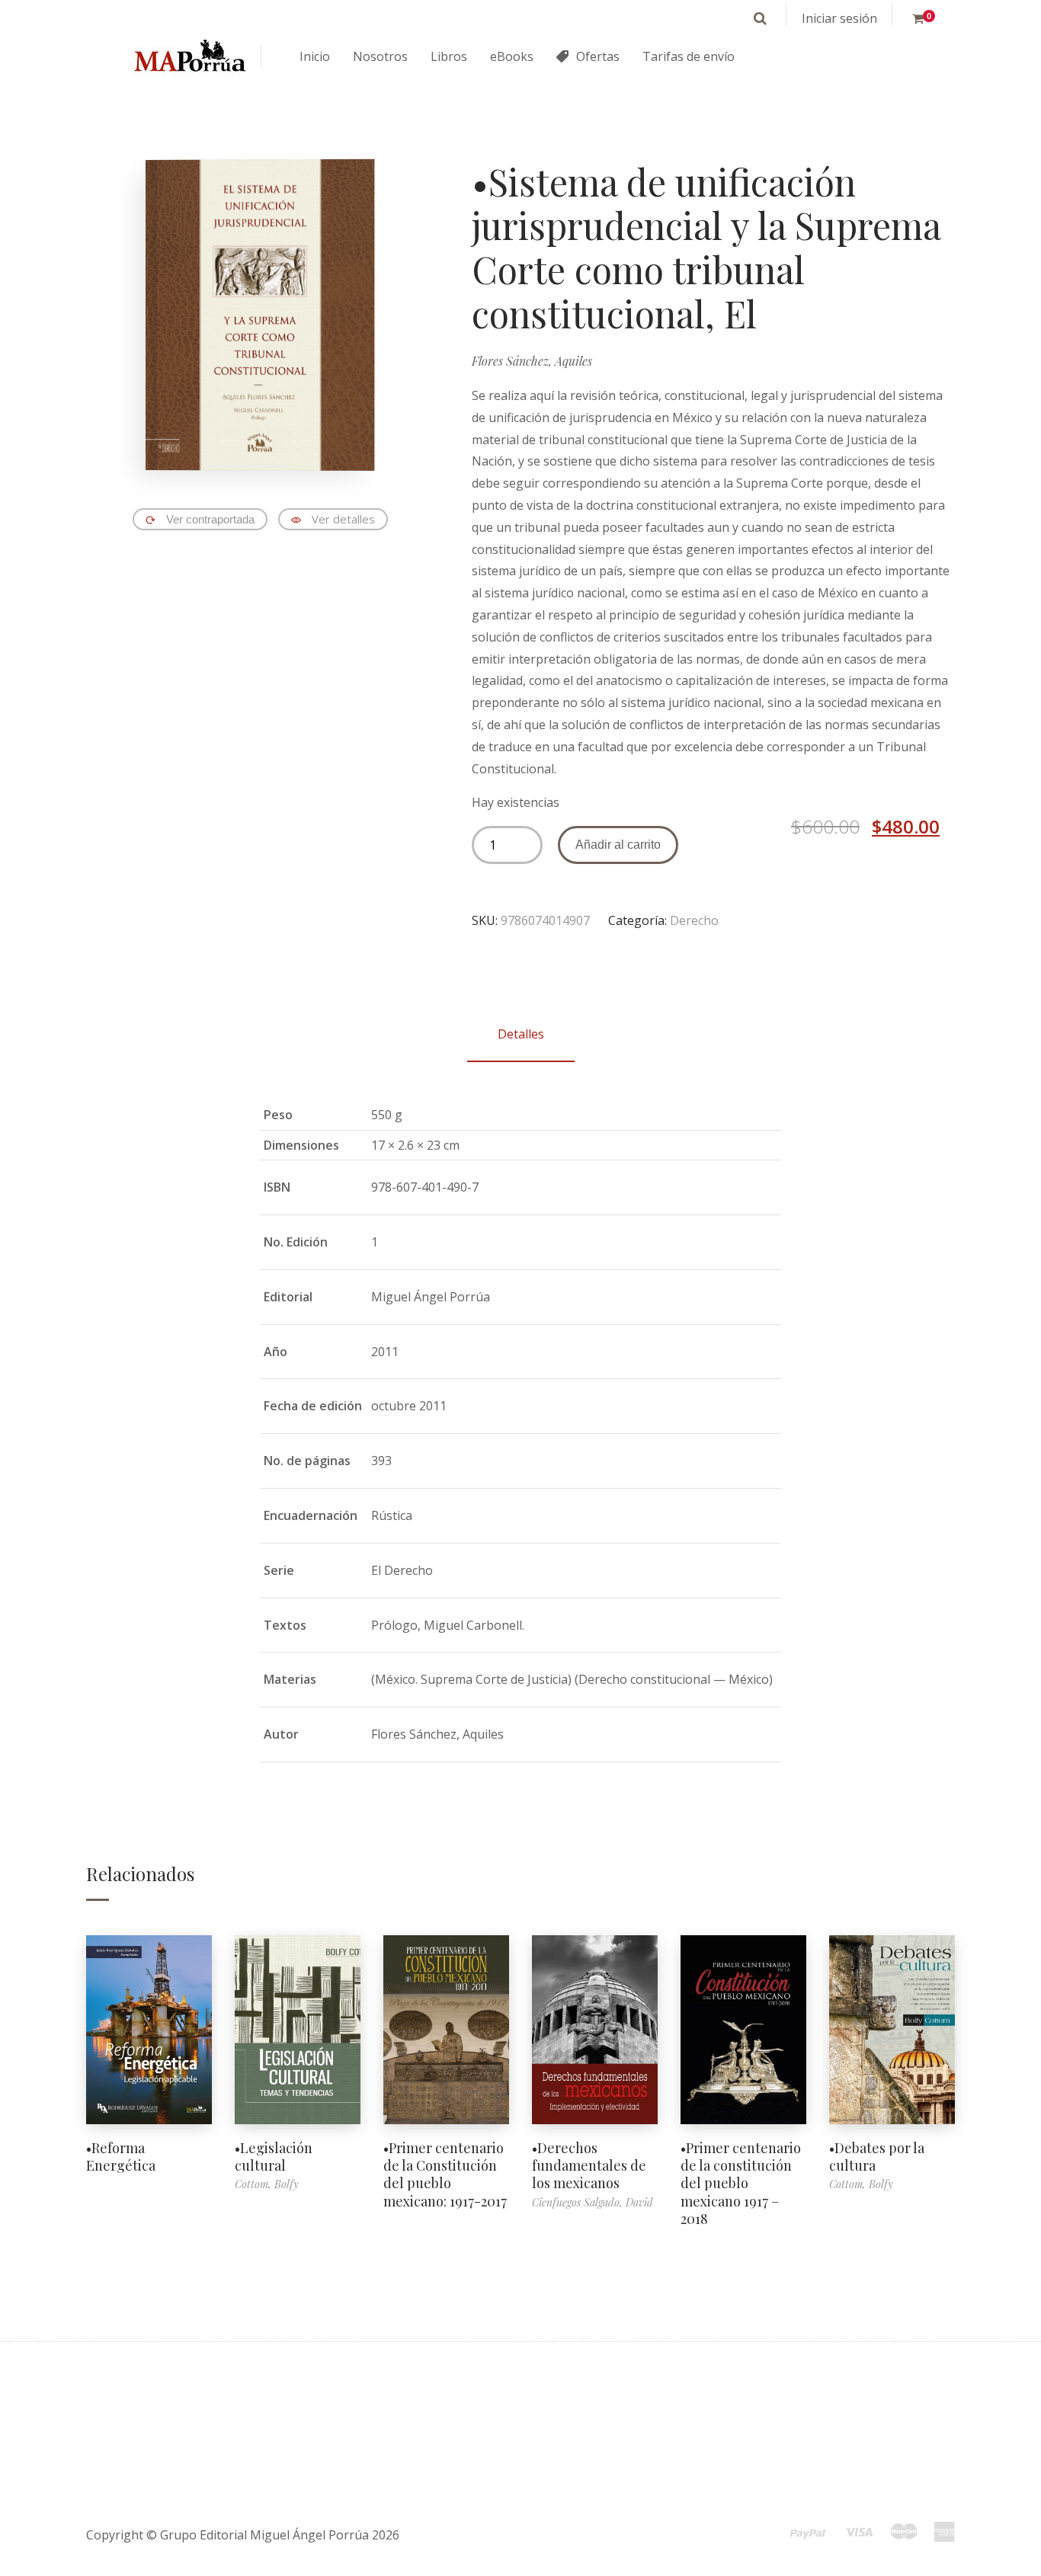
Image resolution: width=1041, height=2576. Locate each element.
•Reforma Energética (121, 2157)
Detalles (521, 1034)
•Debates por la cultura (877, 2157)
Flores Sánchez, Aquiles (532, 361)
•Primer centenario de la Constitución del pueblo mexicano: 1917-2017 (445, 2174)
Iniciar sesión (839, 18)
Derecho (694, 920)
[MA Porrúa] (189, 57)
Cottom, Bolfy (267, 2184)
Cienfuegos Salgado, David (593, 2202)
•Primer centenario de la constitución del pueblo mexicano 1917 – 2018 (741, 2184)
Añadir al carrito (618, 845)
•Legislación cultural (274, 2157)
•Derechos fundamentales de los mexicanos (589, 2166)
